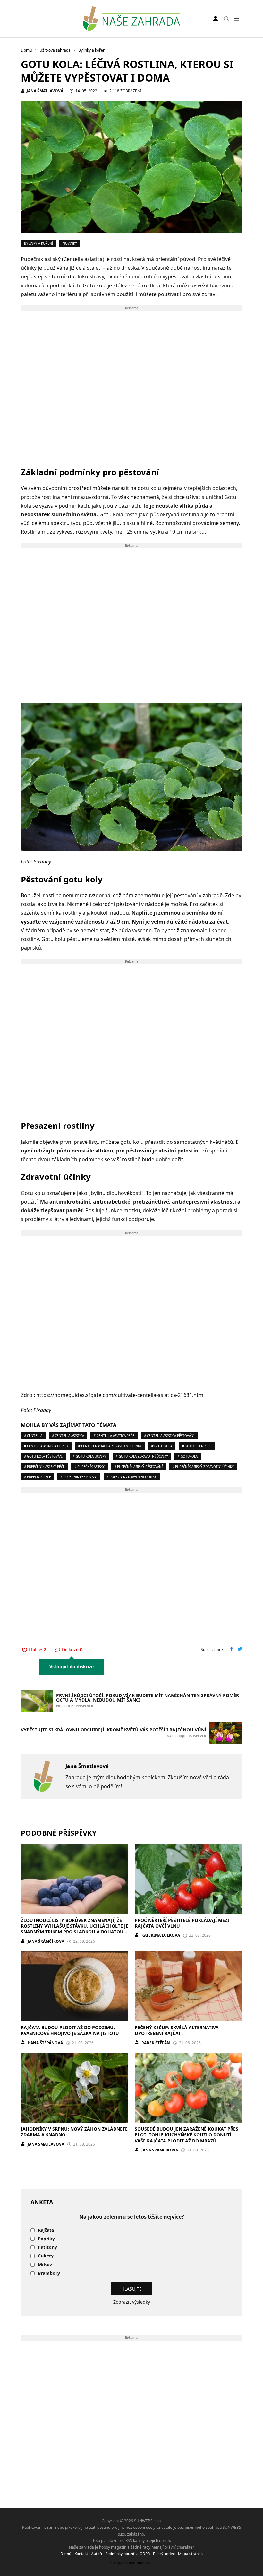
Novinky (70, 243)
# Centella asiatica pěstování (169, 1436)
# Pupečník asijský (89, 1467)
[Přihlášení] (216, 19)
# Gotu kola (162, 1446)
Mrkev (45, 2265)
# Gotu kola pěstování (44, 1456)
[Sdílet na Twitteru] (240, 1650)
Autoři (97, 2554)
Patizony (47, 2247)
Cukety (46, 2256)
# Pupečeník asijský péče (44, 1467)
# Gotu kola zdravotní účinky (142, 1456)
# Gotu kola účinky (89, 1456)
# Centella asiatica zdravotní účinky (110, 1446)
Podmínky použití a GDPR (127, 2554)
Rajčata (46, 2230)
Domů (66, 2554)
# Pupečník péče (38, 1477)
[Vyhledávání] (226, 19)
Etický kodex (164, 2554)
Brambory (49, 2273)
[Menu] (237, 19)
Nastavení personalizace (132, 2563)
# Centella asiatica (68, 1436)
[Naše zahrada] (131, 19)
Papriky (46, 2239)
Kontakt (81, 2554)
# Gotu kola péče (197, 1446)
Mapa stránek (190, 2554)
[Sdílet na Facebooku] (232, 1650)
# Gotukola (188, 1456)
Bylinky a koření (38, 243)
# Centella (33, 1436)
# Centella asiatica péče (114, 1436)
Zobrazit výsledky (132, 2302)
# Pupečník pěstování (79, 1477)
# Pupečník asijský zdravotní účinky (203, 1467)
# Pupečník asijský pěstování (138, 1467)
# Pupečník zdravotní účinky (132, 1477)
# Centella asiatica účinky (46, 1446)
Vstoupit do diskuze (72, 1666)
